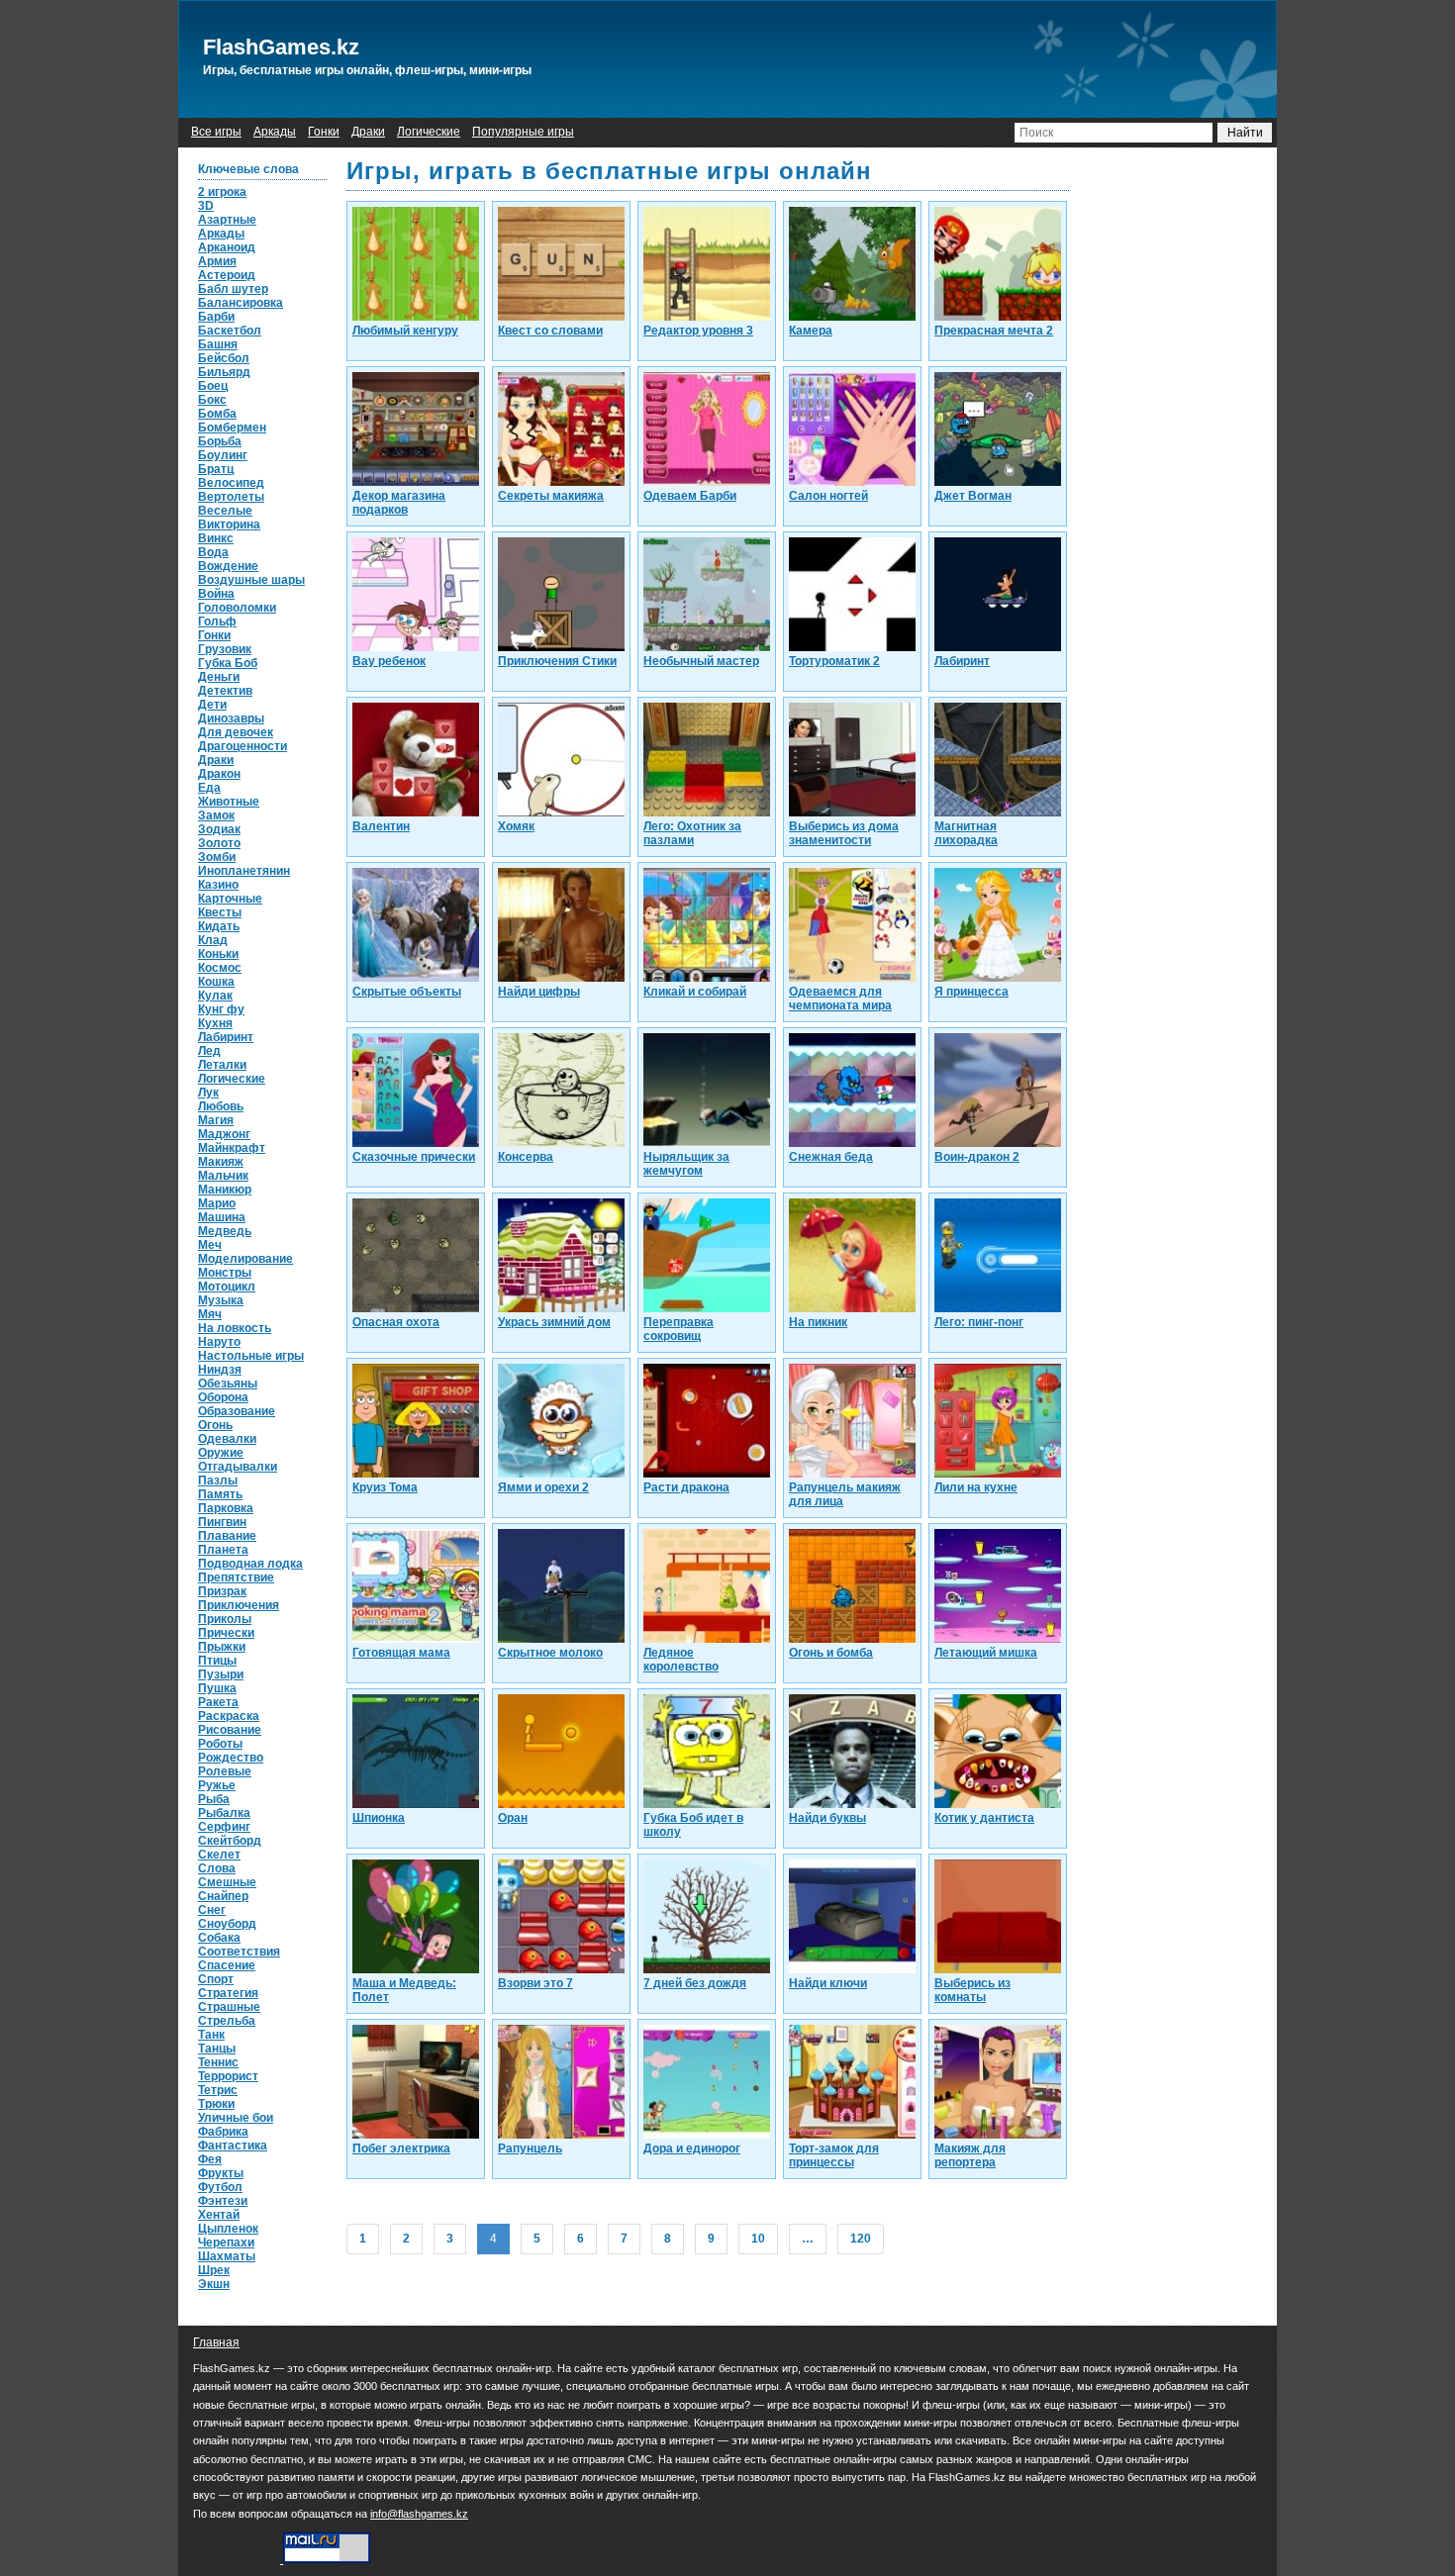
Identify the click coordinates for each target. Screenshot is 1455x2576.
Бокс (212, 400)
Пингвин (222, 1522)
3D (206, 206)
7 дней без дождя (695, 1983)
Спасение (227, 1965)
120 (861, 2239)
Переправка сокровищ (679, 1329)
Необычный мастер (701, 661)
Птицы (217, 1661)
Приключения (239, 1605)
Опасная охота (396, 1322)
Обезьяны (228, 1383)
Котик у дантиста (984, 1818)
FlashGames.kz (281, 47)
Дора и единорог (692, 2148)
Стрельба (227, 2021)
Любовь (221, 1106)
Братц (216, 469)
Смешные (227, 1882)
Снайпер (223, 1896)
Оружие (221, 1453)
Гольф (217, 621)
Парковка (226, 1508)
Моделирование (245, 1259)
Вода (213, 552)
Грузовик (225, 649)
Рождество (231, 1758)
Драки (368, 132)
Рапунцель (530, 2148)
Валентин (381, 826)
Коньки (218, 954)
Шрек (214, 2270)
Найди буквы (827, 1818)
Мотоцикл (227, 1287)
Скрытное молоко (550, 1653)
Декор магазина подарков (399, 503)
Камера (811, 331)
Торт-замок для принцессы (834, 2155)
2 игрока (222, 192)
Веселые (225, 511)
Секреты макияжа (551, 496)
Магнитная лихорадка (966, 833)
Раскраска (229, 1716)
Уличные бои (236, 2118)
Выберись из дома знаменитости (844, 833)
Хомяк (516, 826)
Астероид (227, 275)
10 (758, 2239)
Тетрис (218, 2090)
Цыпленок (228, 2229)
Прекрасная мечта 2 (994, 331)
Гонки (324, 132)
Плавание (227, 1536)
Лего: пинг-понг (979, 1322)
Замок (216, 815)
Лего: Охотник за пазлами (692, 833)
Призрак (222, 1591)
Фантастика (233, 2146)
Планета (223, 1550)
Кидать (219, 926)
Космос (220, 968)
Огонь (215, 1425)
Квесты (220, 912)
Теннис (218, 2062)
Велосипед (231, 483)
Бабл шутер (233, 289)
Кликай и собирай (695, 992)
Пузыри (221, 1674)
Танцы (217, 2049)
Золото (219, 843)
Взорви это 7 (535, 1983)
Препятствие (236, 1577)
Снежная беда (831, 1157)
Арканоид (227, 247)
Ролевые (225, 1771)
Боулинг (223, 455)
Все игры (216, 132)
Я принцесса (971, 992)
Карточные (230, 899)
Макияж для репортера (970, 2155)
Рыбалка (224, 1813)
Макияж (221, 1162)
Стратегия (228, 1993)
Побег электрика (401, 2148)
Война (216, 594)
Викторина (229, 525)
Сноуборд (227, 1924)
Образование (237, 1411)
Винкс (216, 538)
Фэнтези (223, 2201)
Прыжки (222, 1647)
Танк (211, 2035)
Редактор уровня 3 (698, 331)
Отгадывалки (238, 1467)
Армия (217, 261)
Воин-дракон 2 (977, 1157)
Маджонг (224, 1134)
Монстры (225, 1273)
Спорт (216, 1979)
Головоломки (237, 608)
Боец (213, 386)
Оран (513, 1818)
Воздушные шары (251, 580)
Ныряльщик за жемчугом (686, 1164)
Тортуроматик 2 (834, 661)
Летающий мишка (986, 1653)
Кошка (216, 982)
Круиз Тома (385, 1487)
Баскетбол (230, 331)
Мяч (210, 1314)
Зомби (217, 857)
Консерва (526, 1157)
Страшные (229, 2007)
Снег (212, 1910)
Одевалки (227, 1439)
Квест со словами (550, 331)
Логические (429, 132)
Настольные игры (251, 1356)
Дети (212, 705)
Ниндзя (220, 1370)
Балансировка (241, 303)
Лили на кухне (976, 1487)
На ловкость (235, 1328)
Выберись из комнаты (972, 1990)
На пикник (818, 1322)
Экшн (214, 2284)
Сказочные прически (414, 1157)
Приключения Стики (557, 661)
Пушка (217, 1688)
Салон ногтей (828, 496)
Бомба (217, 414)
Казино (218, 885)
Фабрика (223, 2132)
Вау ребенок (389, 661)
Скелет (219, 1855)
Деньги (219, 677)
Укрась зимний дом (554, 1322)
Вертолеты (231, 497)
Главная (216, 2342)
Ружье (217, 1785)
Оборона (223, 1397)
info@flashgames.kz (419, 2514)
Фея (210, 2159)
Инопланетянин (244, 871)
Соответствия (239, 1952)
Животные (229, 802)
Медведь (225, 1231)
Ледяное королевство (681, 1660)
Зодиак (219, 829)
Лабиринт (226, 1037)
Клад (213, 940)
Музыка (221, 1300)
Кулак (215, 996)
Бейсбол (224, 358)
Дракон (219, 774)
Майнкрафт (232, 1148)
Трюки (216, 2104)
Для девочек (236, 732)
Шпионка (379, 1818)
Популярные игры (523, 132)
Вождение (228, 566)
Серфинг (224, 1827)
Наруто (219, 1342)
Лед (209, 1051)
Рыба (214, 1799)
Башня (218, 344)
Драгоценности (242, 746)
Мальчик (223, 1176)
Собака (219, 1938)
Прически (226, 1633)
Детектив (225, 691)
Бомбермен (232, 428)
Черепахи (226, 2242)
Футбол (220, 2187)
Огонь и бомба (831, 1653)
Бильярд (224, 372)
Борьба (220, 441)
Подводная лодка (250, 1564)
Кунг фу (221, 1009)
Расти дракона (686, 1487)
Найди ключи (828, 1983)
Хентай (219, 2215)
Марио (217, 1203)
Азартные (227, 220)
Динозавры (231, 718)
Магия (216, 1120)
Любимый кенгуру (405, 331)
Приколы (225, 1619)
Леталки (222, 1065)
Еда (209, 788)
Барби (216, 317)
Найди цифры (539, 992)
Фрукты (221, 2173)
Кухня (215, 1023)
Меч (210, 1245)
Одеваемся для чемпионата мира (840, 999)
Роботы (220, 1744)
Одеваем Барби (690, 496)
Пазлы (218, 1480)
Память (220, 1494)
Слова (217, 1868)
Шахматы (227, 2256)
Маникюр (225, 1190)
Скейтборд (230, 1841)
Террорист (228, 2076)
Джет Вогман (973, 496)
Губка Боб (228, 663)
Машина (222, 1217)
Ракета (218, 1702)
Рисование (230, 1730)
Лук (208, 1093)
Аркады (275, 132)
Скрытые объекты (407, 992)
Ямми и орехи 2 (543, 1487)
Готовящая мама (401, 1653)
